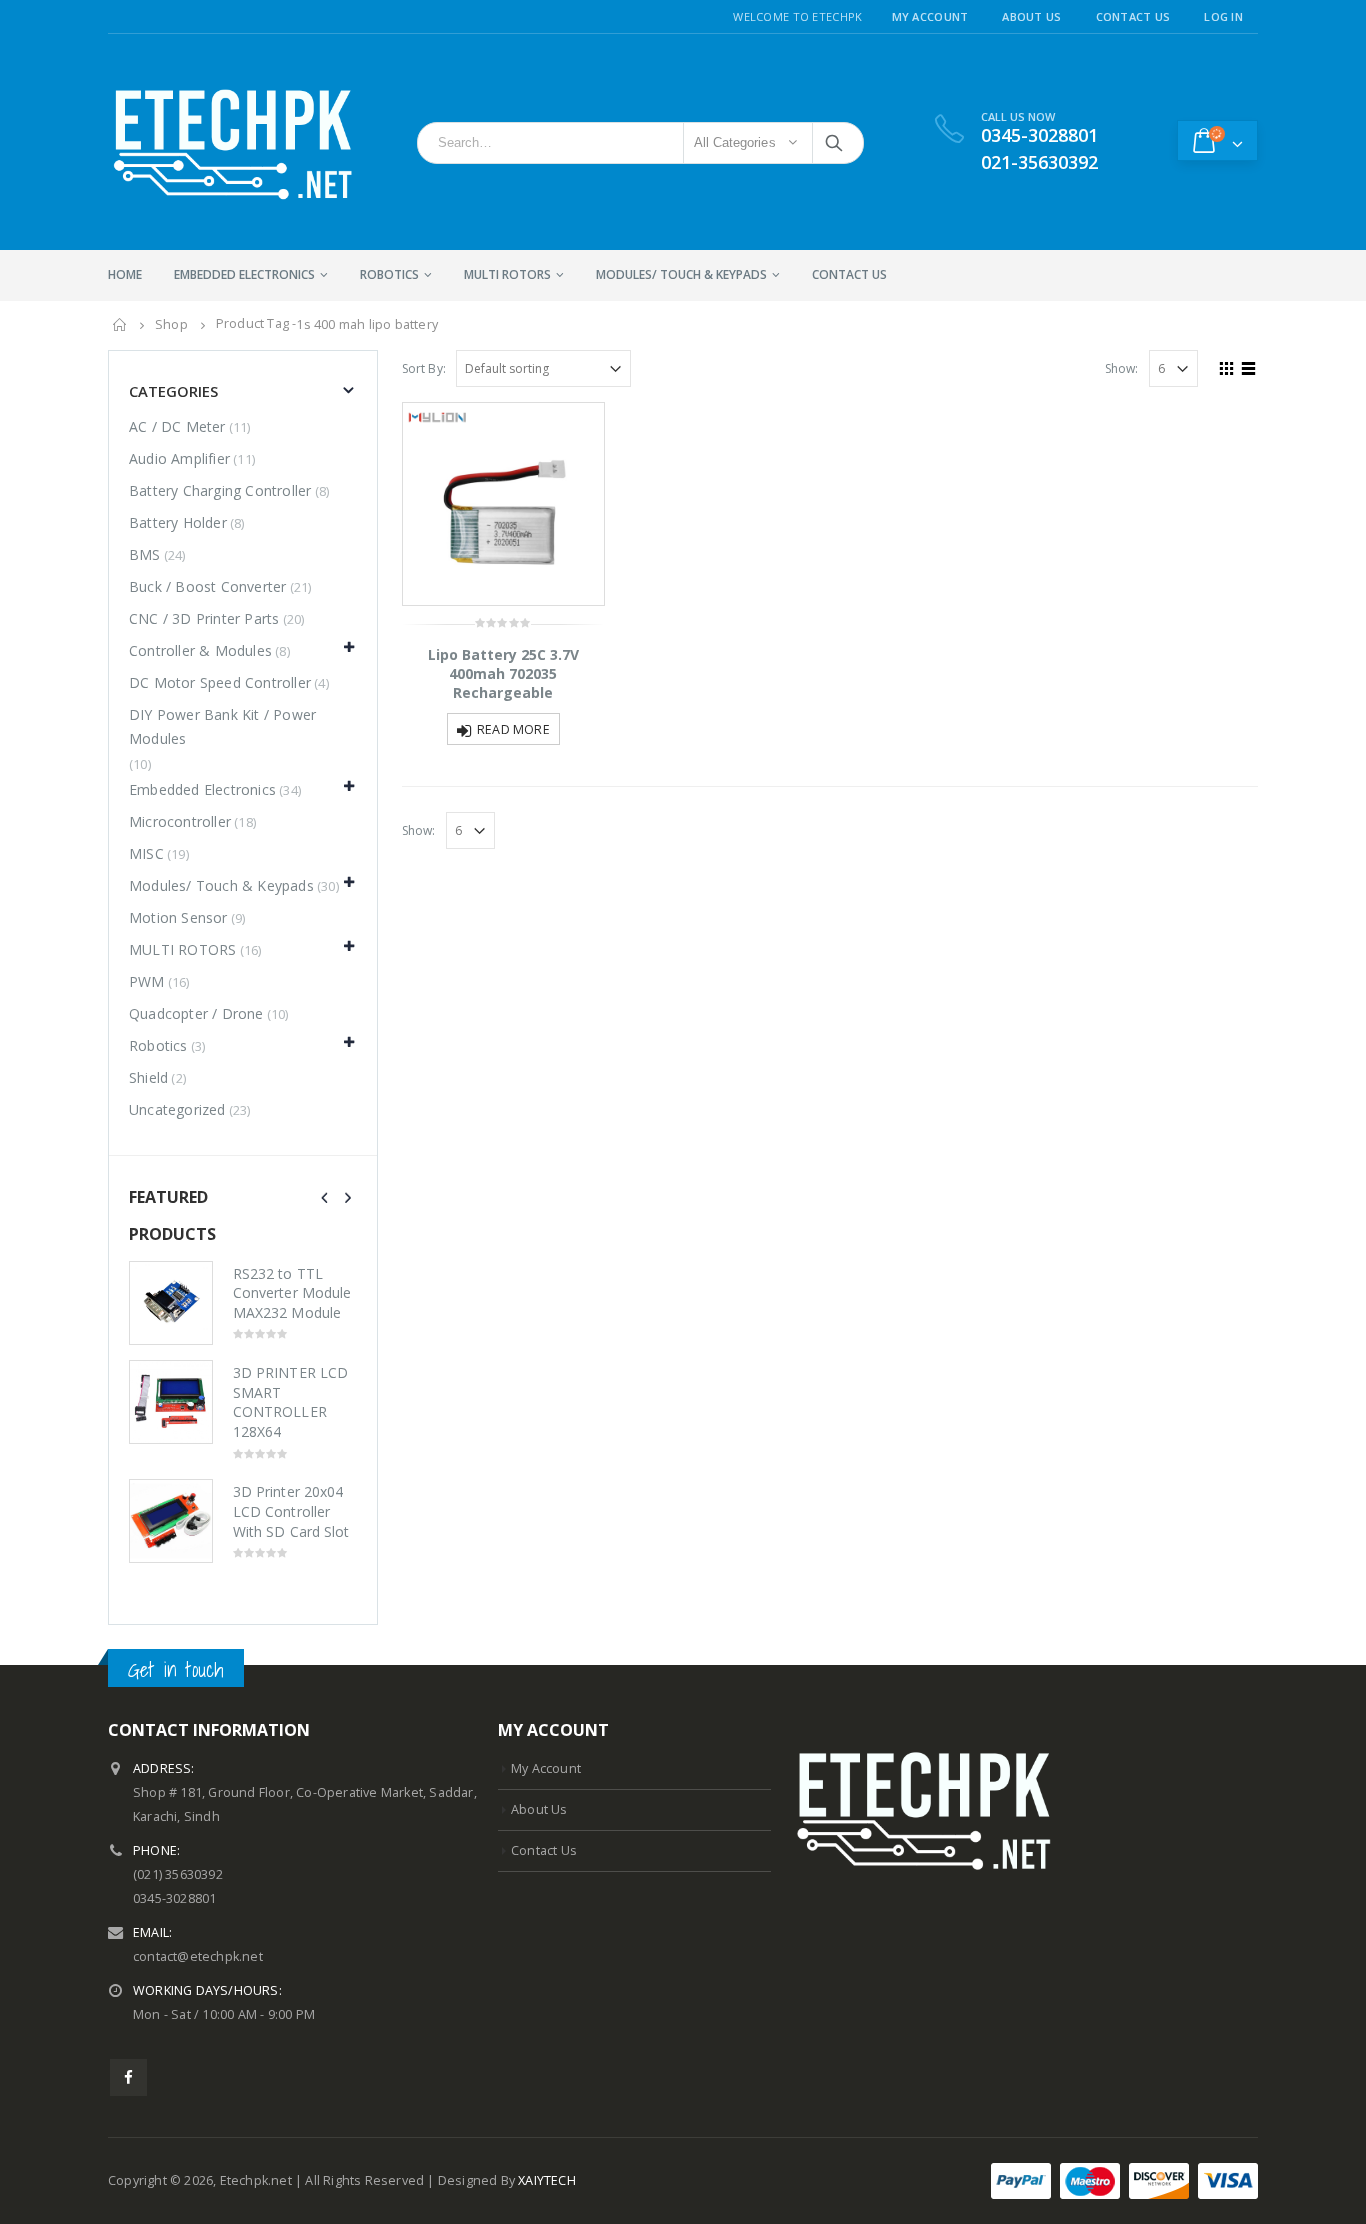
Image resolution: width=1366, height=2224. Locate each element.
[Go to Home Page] (120, 325)
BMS (145, 554)
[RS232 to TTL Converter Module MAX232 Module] (171, 1303)
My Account (930, 16)
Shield (148, 1077)
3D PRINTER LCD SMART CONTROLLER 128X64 (290, 1402)
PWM (147, 981)
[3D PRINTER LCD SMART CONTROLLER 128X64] (171, 1402)
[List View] (1249, 366)
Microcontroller (180, 821)
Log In (1223, 16)
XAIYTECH (547, 2180)
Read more (513, 729)
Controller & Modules (200, 650)
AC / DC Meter (177, 426)
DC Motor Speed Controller (220, 682)
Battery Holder (178, 522)
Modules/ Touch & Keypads (681, 274)
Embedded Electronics (244, 274)
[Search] (835, 143)
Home (125, 274)
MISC (146, 853)
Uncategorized (177, 1109)
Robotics (389, 274)
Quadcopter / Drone (196, 1013)
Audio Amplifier (179, 458)
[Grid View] (1227, 366)
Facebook (128, 2077)
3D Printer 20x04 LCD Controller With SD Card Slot (291, 1511)
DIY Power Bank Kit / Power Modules (222, 726)
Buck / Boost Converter (207, 586)
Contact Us (1133, 16)
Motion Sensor (178, 917)
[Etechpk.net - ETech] (233, 142)
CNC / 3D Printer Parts (204, 618)
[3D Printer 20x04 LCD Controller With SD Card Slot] (171, 1521)
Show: (1122, 368)
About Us (1031, 16)
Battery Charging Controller (220, 490)
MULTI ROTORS (507, 274)
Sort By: (424, 368)
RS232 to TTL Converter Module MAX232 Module (292, 1293)
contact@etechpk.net (198, 1956)
